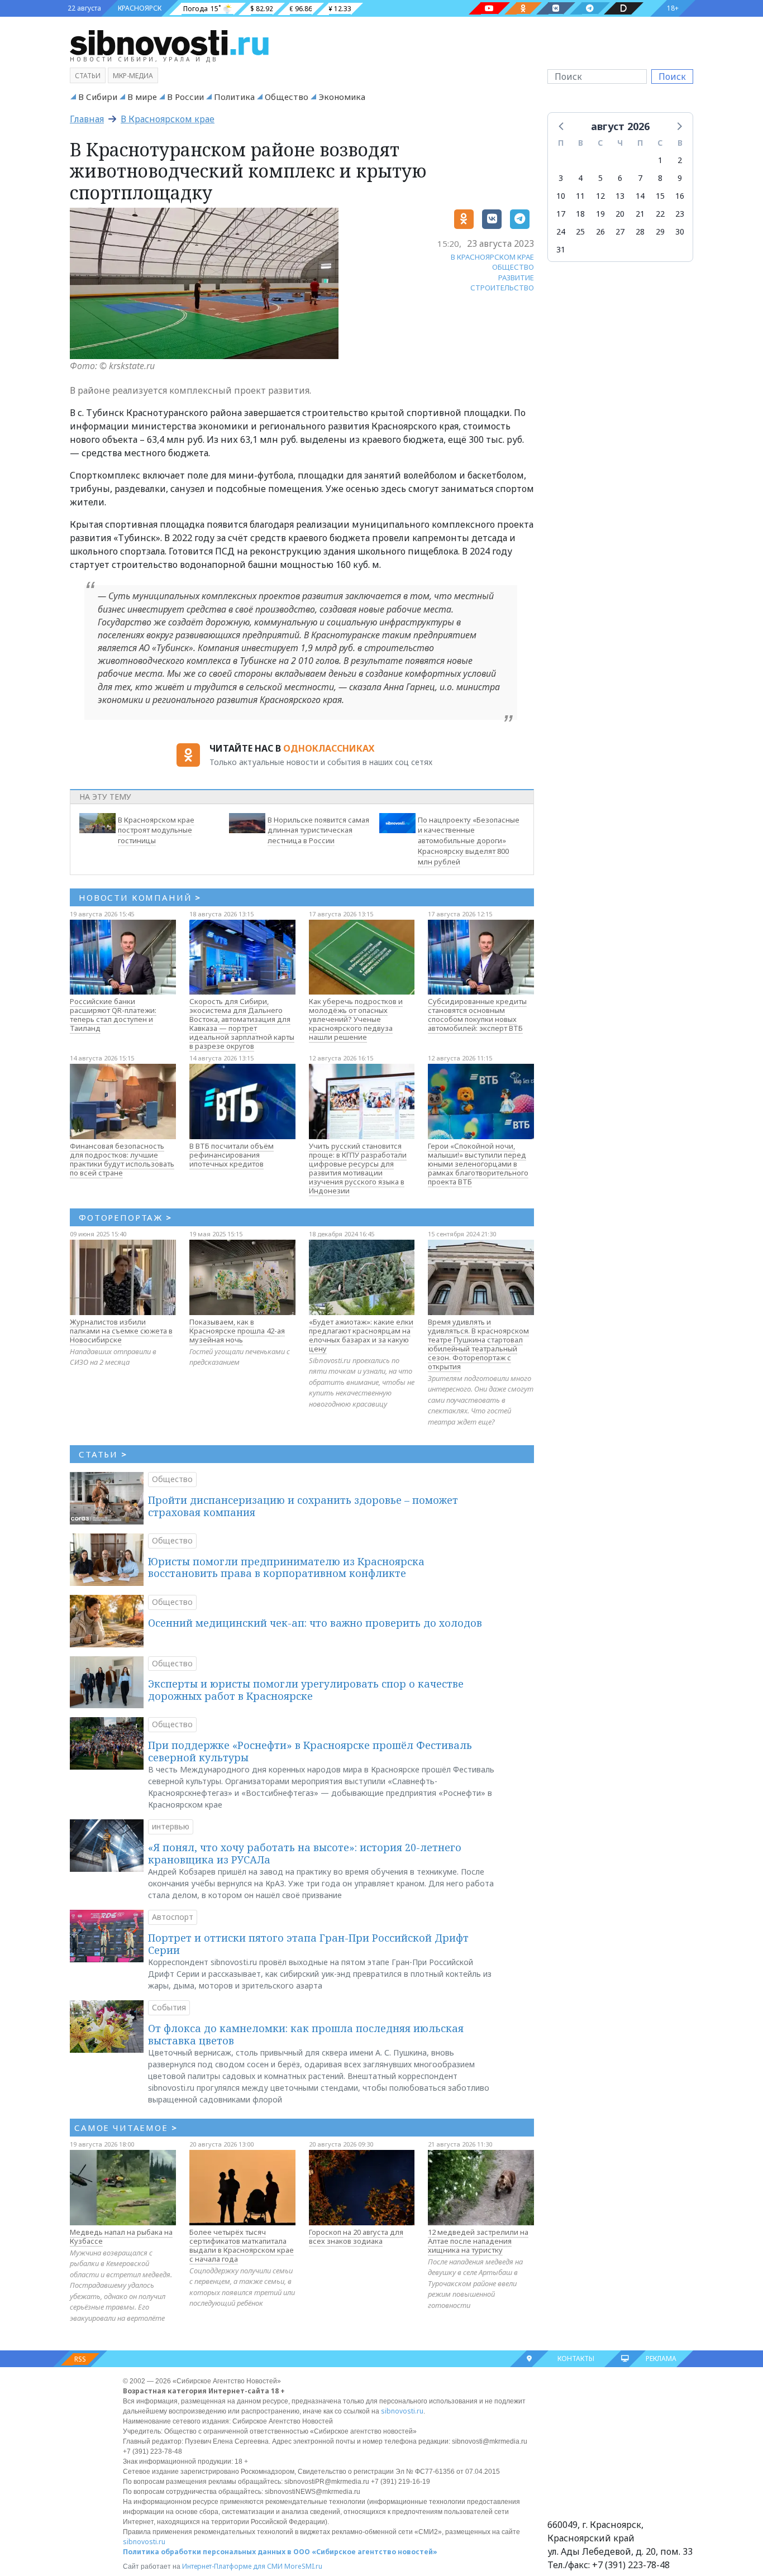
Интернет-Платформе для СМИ (232, 2566)
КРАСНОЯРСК (140, 8)
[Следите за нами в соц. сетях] (489, 8)
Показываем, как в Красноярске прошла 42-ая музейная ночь (237, 1331)
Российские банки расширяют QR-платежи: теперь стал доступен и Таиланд (113, 1015)
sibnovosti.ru (402, 2411)
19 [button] (600, 214)
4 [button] (580, 178)
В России (185, 97)
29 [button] (660, 231)
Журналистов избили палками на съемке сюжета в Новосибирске (121, 1331)
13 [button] (620, 196)
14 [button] (640, 196)
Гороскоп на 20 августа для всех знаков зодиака (356, 2236)
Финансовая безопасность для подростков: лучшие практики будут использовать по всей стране (122, 1159)
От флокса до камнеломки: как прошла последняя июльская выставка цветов (306, 2034)
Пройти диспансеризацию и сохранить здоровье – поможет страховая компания (303, 1506)
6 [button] (620, 178)
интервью (171, 1826)
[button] (562, 126)
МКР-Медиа (133, 76)
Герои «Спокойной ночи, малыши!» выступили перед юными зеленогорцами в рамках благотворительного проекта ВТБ (478, 1164)
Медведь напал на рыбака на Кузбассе (121, 2236)
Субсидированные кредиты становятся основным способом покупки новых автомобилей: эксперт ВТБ (477, 1015)
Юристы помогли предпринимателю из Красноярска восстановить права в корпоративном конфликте (286, 1567)
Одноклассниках (329, 748)
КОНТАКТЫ (576, 2358)
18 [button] (580, 214)
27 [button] (620, 231)
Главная (87, 119)
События (169, 2007)
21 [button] (640, 214)
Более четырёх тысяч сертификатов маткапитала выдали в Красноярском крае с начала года (242, 2245)
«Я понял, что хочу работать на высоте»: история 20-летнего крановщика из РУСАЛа (305, 1853)
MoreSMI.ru (303, 2566)
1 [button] (660, 160)
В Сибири (98, 97)
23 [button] (680, 214)
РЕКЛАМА (661, 2358)
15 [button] (660, 196)
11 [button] (580, 196)
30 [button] (680, 231)
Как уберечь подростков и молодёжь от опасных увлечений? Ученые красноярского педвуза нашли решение (356, 1019)
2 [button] (680, 160)
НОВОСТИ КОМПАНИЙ (140, 897)
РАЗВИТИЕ (516, 278)
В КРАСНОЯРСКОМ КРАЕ (492, 257)
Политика (234, 97)
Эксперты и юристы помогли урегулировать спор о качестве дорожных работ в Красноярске (306, 1690)
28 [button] (640, 231)
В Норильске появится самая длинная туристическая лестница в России (318, 830)
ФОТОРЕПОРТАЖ (125, 1217)
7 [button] (640, 178)
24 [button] (561, 231)
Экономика (342, 97)
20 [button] (620, 214)
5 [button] (600, 178)
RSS (80, 2359)
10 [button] (561, 196)
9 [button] (680, 178)
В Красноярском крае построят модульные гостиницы (156, 830)
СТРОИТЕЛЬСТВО (502, 288)
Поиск (672, 77)
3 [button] (561, 178)
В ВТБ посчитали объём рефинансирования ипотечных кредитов (232, 1155)
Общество (287, 97)
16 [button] (680, 196)
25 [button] (580, 231)
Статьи (88, 76)
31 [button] (561, 249)
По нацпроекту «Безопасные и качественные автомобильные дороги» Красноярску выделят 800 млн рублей (469, 841)
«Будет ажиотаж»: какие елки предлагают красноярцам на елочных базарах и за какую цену (361, 1335)
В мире (142, 97)
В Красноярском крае (168, 119)
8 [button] (660, 178)
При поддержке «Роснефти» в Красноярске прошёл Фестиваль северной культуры (310, 1751)
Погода (195, 9)
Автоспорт (173, 1917)
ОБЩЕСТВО (513, 267)
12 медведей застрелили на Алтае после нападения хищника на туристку (478, 2241)
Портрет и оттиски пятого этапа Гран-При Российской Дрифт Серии (308, 1944)
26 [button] (600, 231)
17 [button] (561, 214)
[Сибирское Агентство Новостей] (169, 42)
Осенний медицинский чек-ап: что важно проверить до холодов (315, 1623)
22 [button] (660, 214)
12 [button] (600, 196)
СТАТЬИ (103, 1454)
